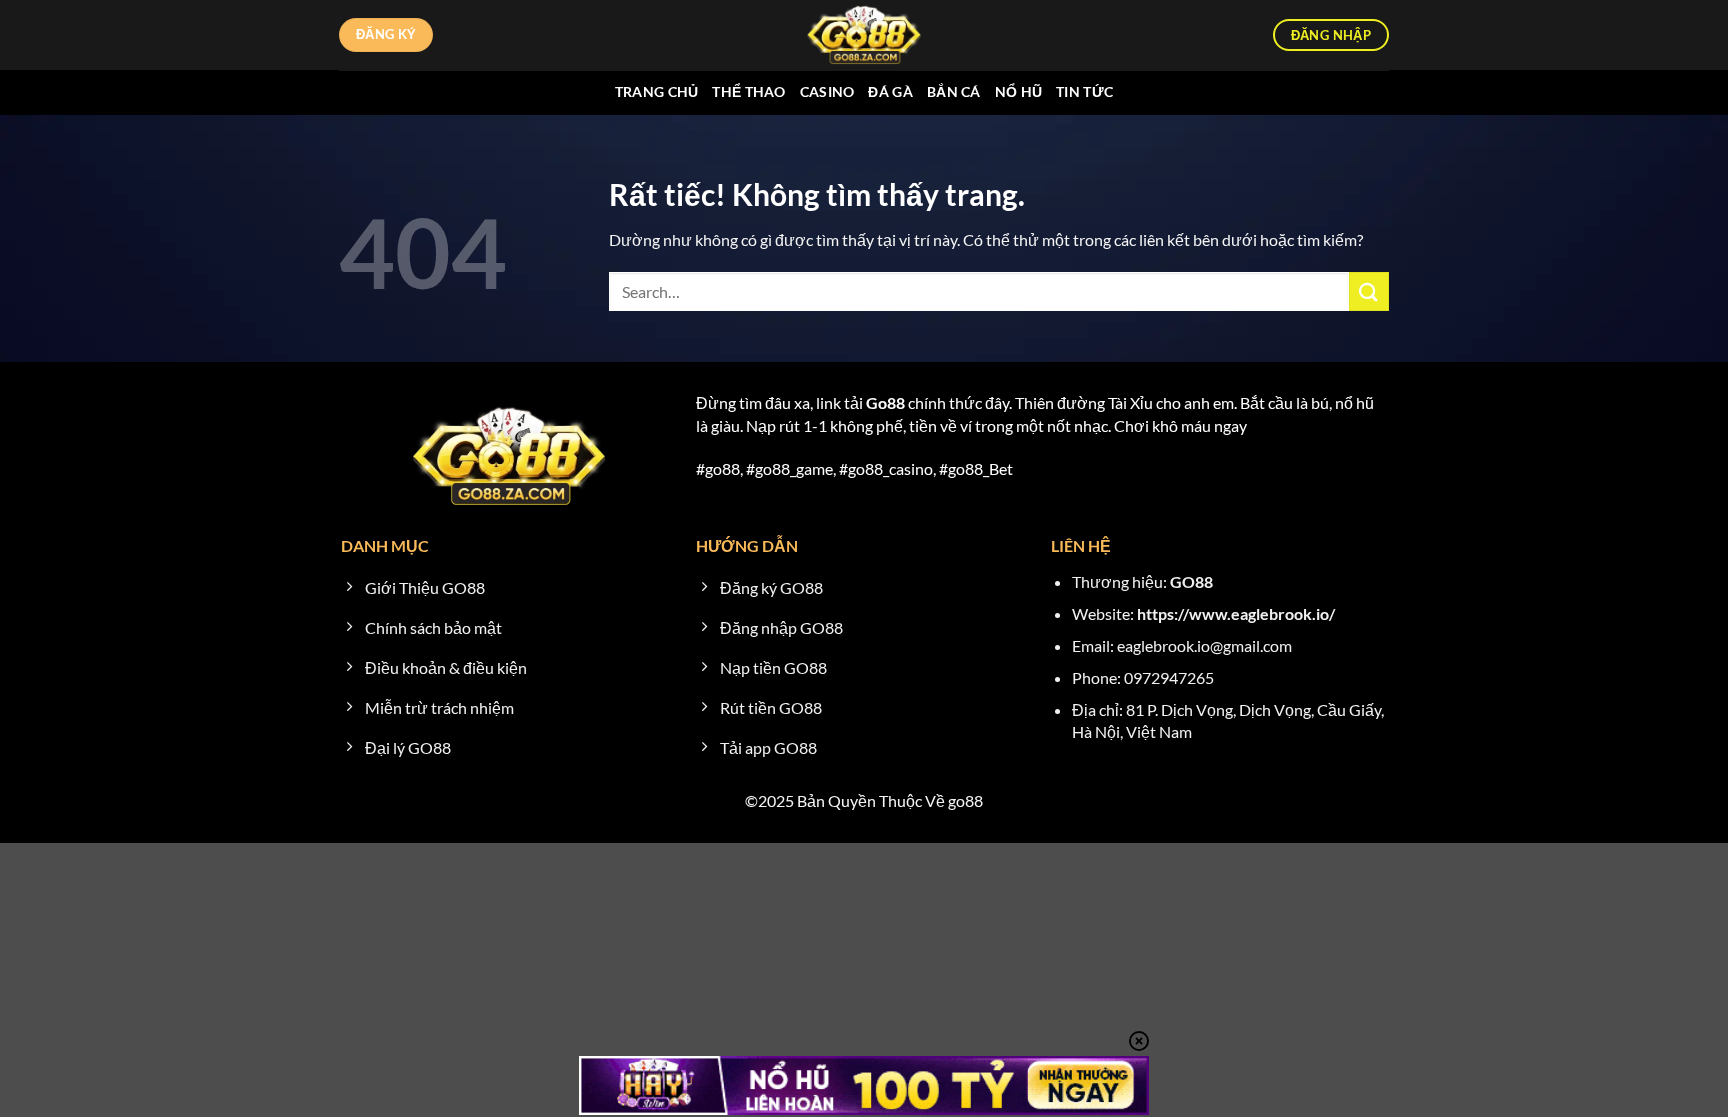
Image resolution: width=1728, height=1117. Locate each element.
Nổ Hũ (1018, 91)
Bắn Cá (954, 91)
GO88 (1191, 581)
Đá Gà (890, 91)
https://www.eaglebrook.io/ (1236, 613)
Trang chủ (657, 91)
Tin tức (1084, 91)
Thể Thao (748, 91)
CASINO (827, 91)
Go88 (885, 402)
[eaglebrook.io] (864, 35)
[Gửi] (1369, 291)
